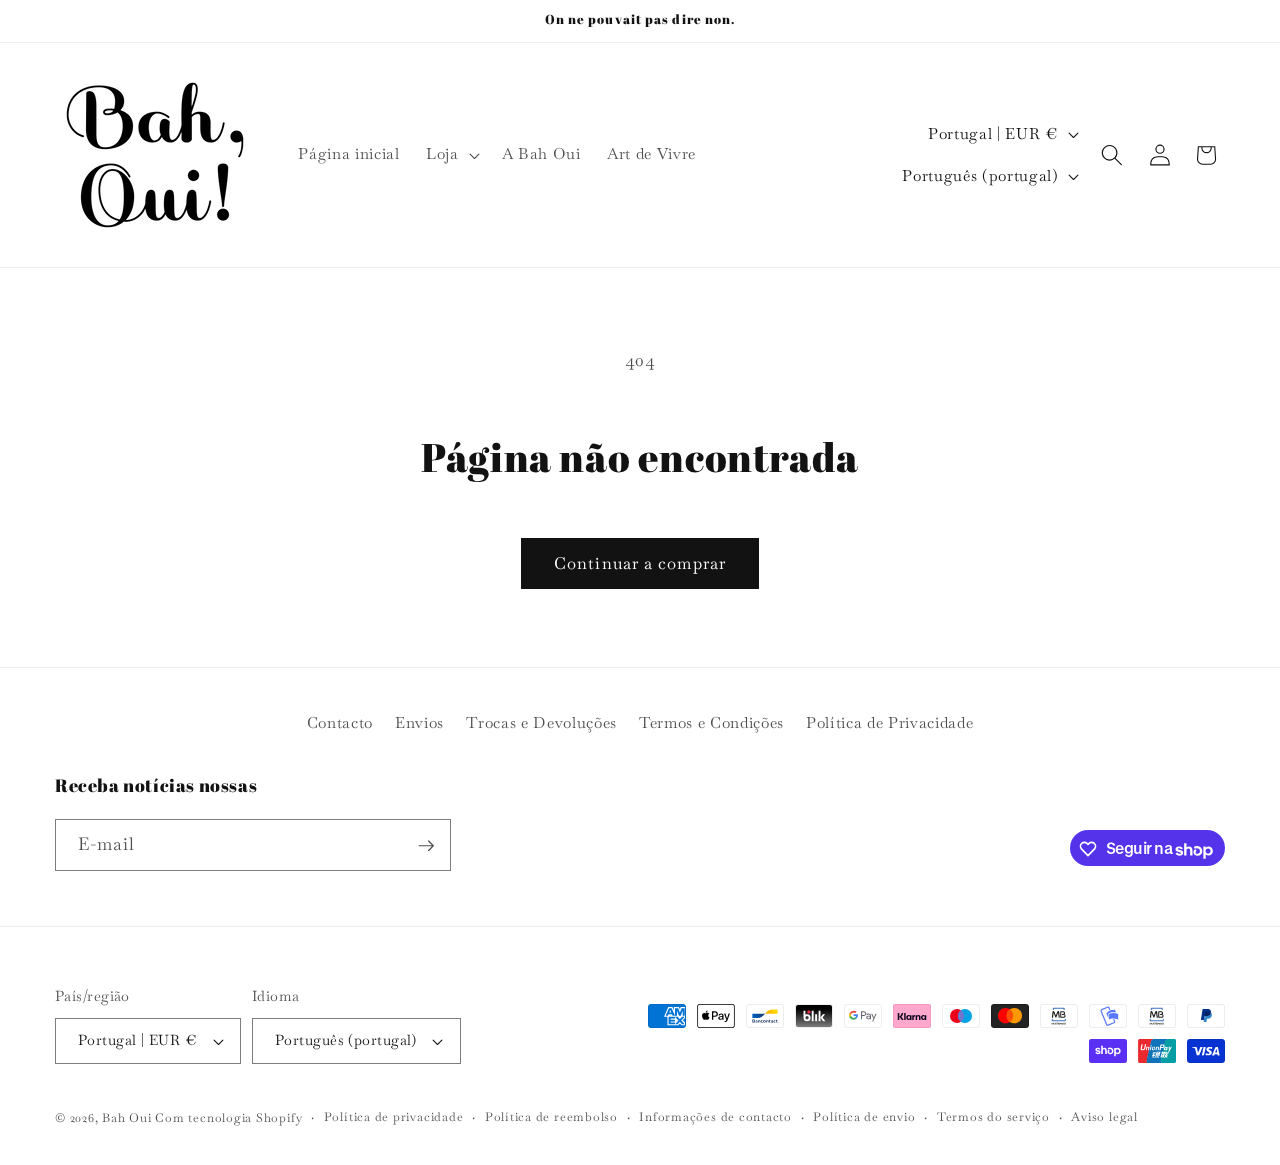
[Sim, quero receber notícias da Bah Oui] (426, 846)
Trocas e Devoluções (541, 722)
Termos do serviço (993, 1117)
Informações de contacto (715, 1117)
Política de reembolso (551, 1117)
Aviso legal (1104, 1117)
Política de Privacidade (889, 722)
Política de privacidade (394, 1117)
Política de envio (864, 1117)
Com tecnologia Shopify (228, 1118)
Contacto (340, 722)
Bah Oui (126, 1118)
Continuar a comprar (640, 563)
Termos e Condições (711, 722)
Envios (419, 722)
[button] (451, 155)
